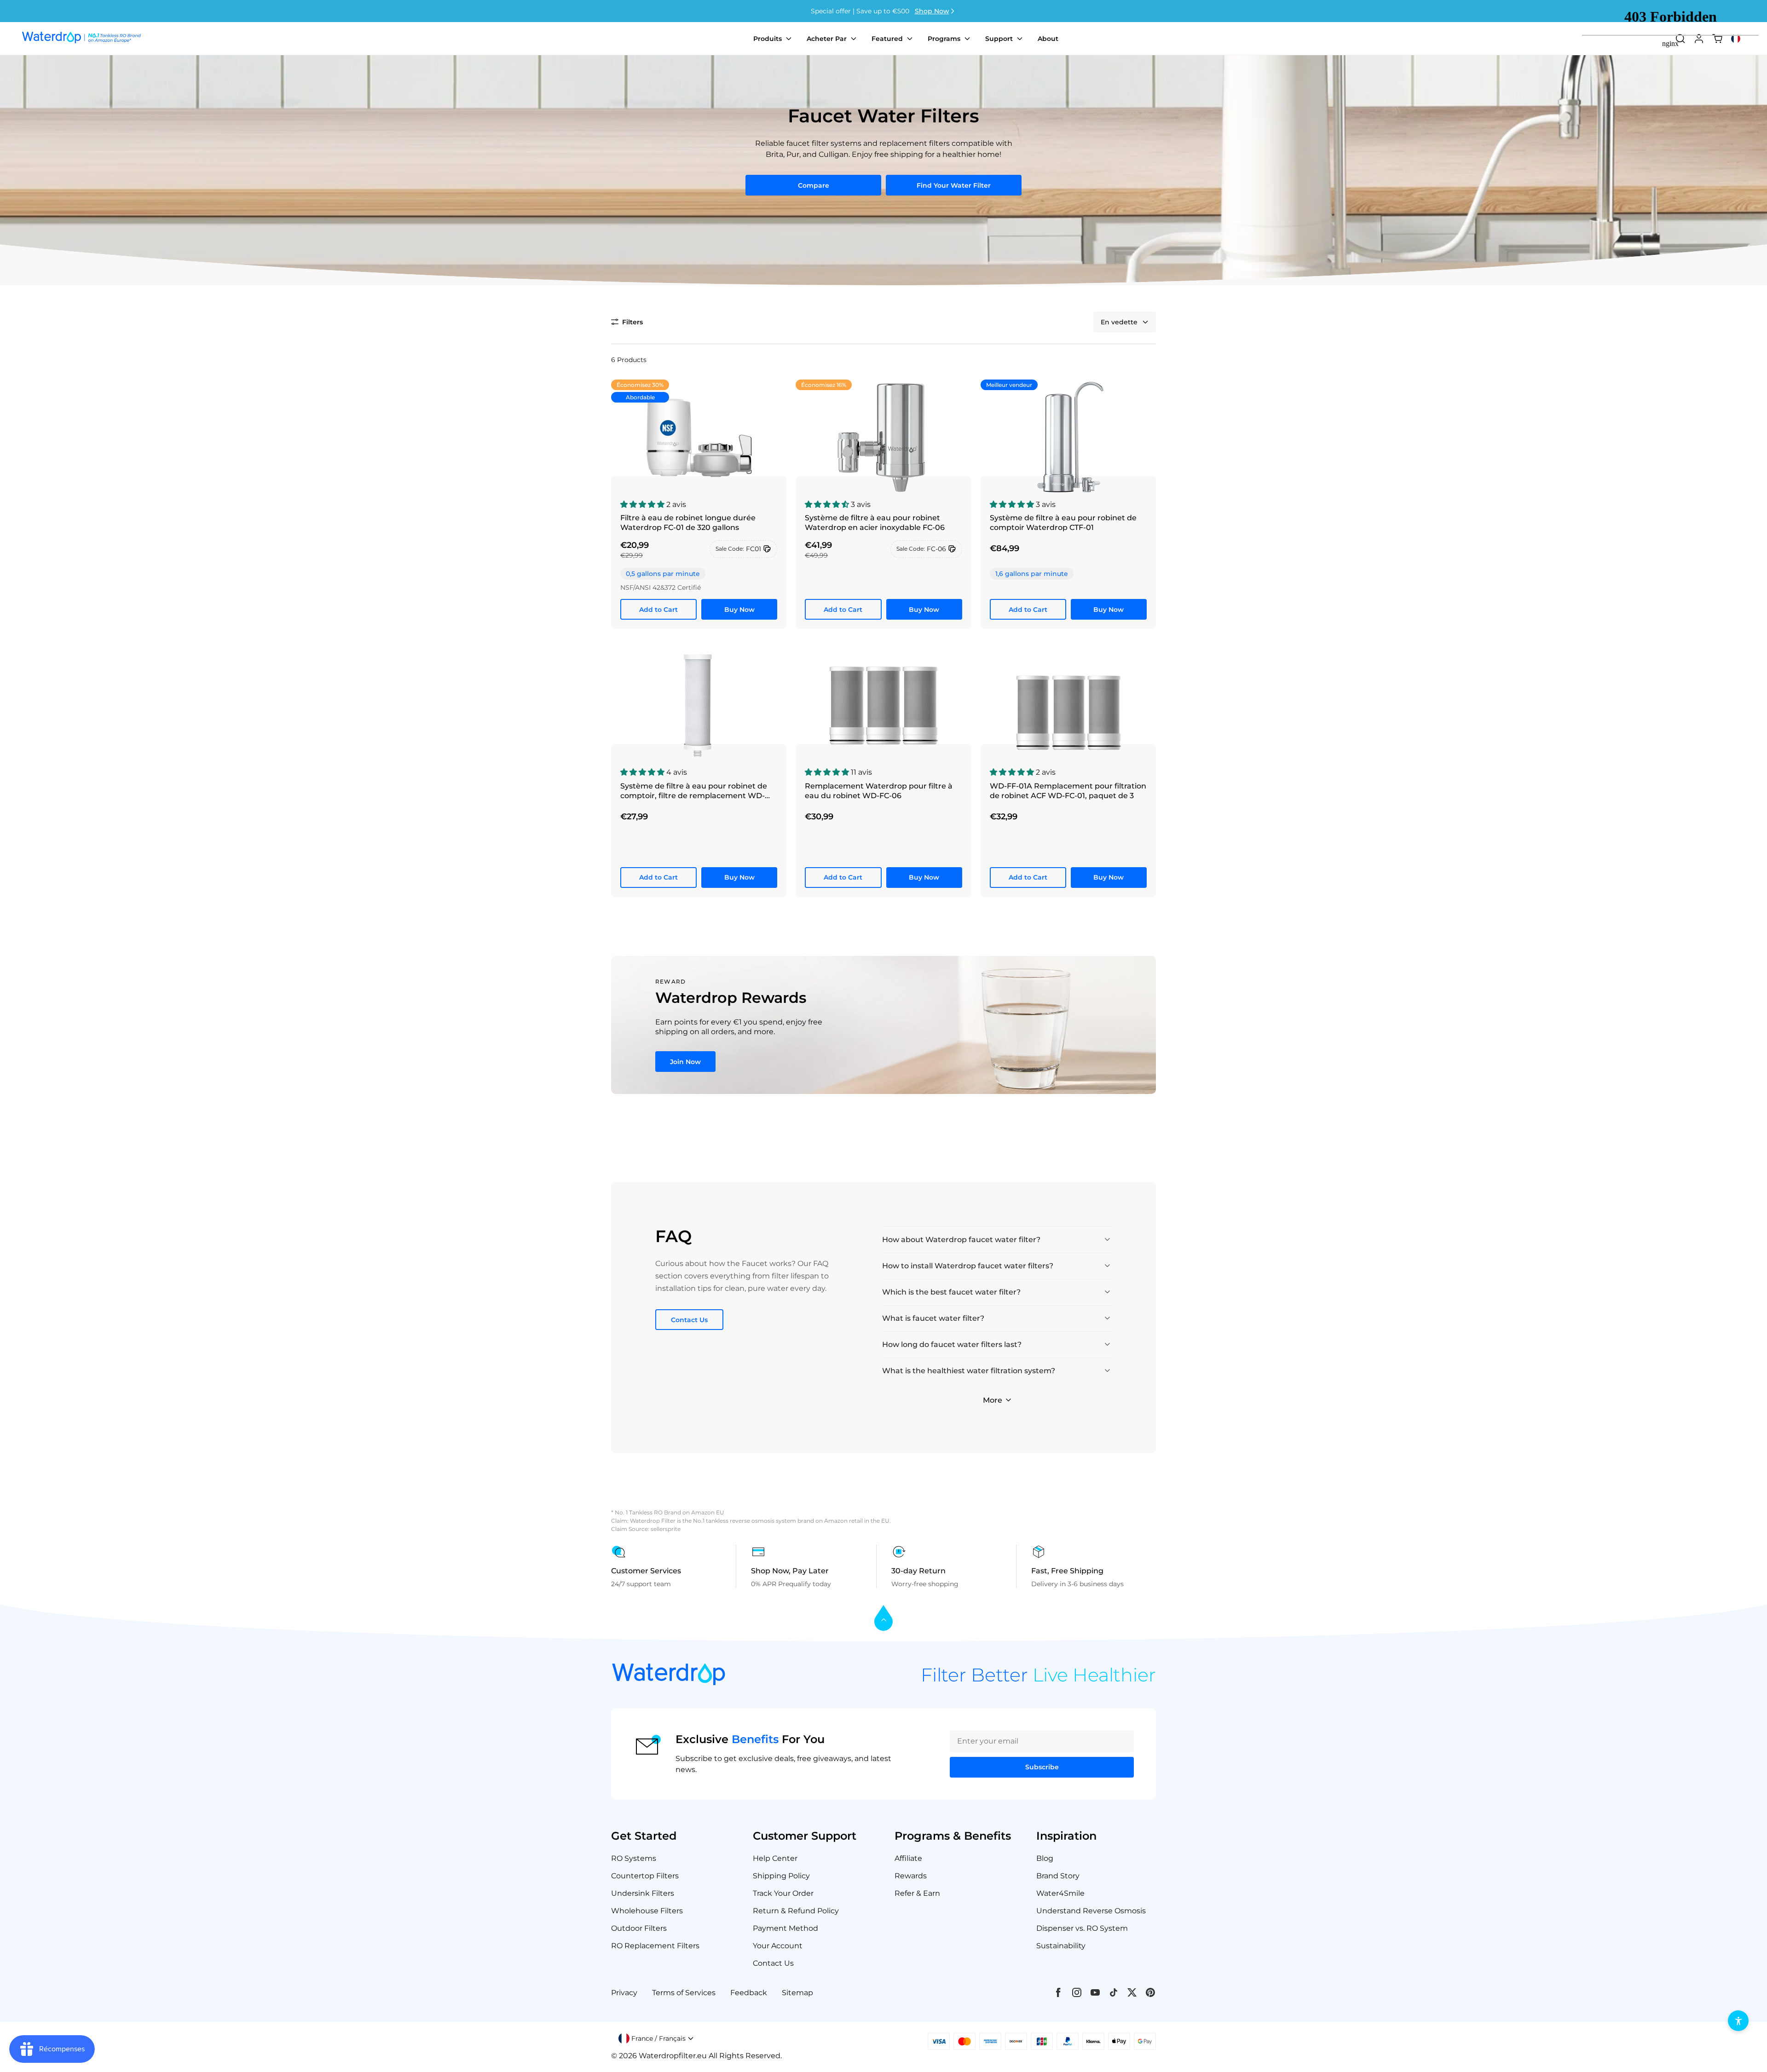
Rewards (911, 1876)
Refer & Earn (917, 1893)
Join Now (685, 1062)
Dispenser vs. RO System (1082, 1928)
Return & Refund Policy (796, 1911)
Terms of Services (684, 1993)
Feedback (749, 1993)
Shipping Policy (781, 1876)
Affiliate (908, 1858)
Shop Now (932, 11)
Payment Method (785, 1928)
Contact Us (689, 1320)
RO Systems (634, 1858)
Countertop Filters (645, 1876)
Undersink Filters (643, 1893)
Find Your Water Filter (954, 185)
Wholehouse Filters (647, 1911)
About (1048, 39)
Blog (1045, 1858)
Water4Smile (1060, 1893)
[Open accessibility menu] (1738, 2021)
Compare (814, 185)
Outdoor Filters (639, 1928)
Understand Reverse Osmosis (1091, 1911)
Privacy (624, 1993)
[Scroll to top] (883, 1619)
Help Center (775, 1858)
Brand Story (1058, 1876)
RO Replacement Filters (655, 1946)
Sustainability (1061, 1946)
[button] (627, 322)
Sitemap (797, 1993)
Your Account (778, 1946)
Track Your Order (783, 1893)
